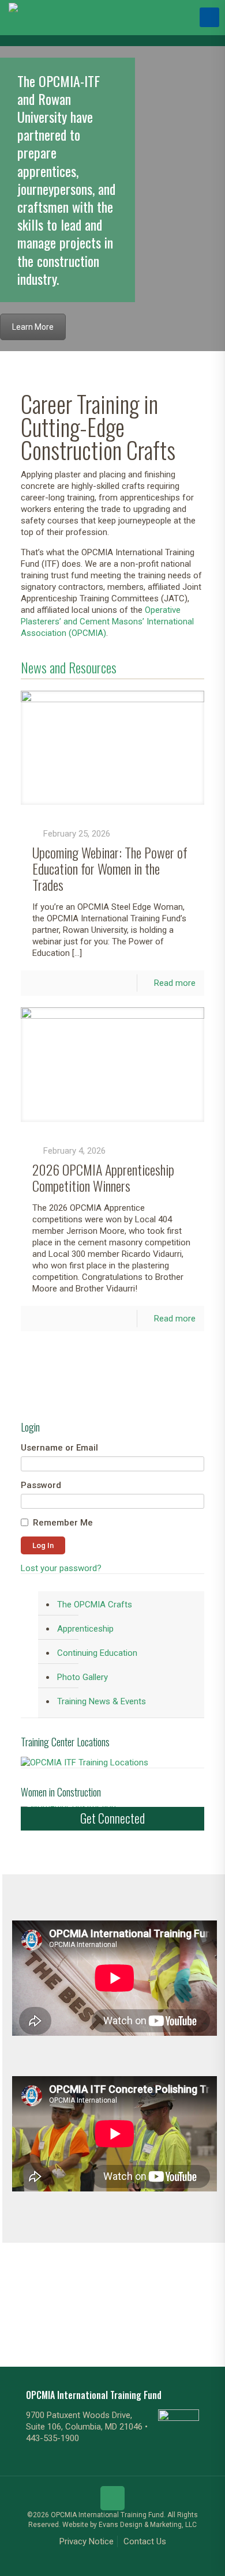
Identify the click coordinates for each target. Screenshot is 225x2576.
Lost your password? (61, 1568)
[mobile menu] (209, 17)
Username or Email (59, 1448)
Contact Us (145, 2541)
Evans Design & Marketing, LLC (148, 2525)
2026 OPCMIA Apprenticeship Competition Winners (103, 1177)
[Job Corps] (96, 2302)
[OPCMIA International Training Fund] (13, 17)
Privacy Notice (87, 2541)
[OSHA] (63, 2302)
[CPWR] (31, 2302)
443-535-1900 (52, 2438)
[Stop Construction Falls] (193, 2302)
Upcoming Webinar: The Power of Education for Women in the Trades (110, 868)
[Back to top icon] (112, 2498)
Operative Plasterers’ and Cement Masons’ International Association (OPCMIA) (107, 622)
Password (41, 1485)
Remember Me (63, 1523)
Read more (175, 983)
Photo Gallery (82, 1677)
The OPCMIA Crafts (95, 1605)
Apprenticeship (85, 1629)
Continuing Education (97, 1653)
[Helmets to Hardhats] (161, 2302)
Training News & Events (102, 1701)
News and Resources (69, 667)
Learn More (33, 327)
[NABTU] (129, 2302)
